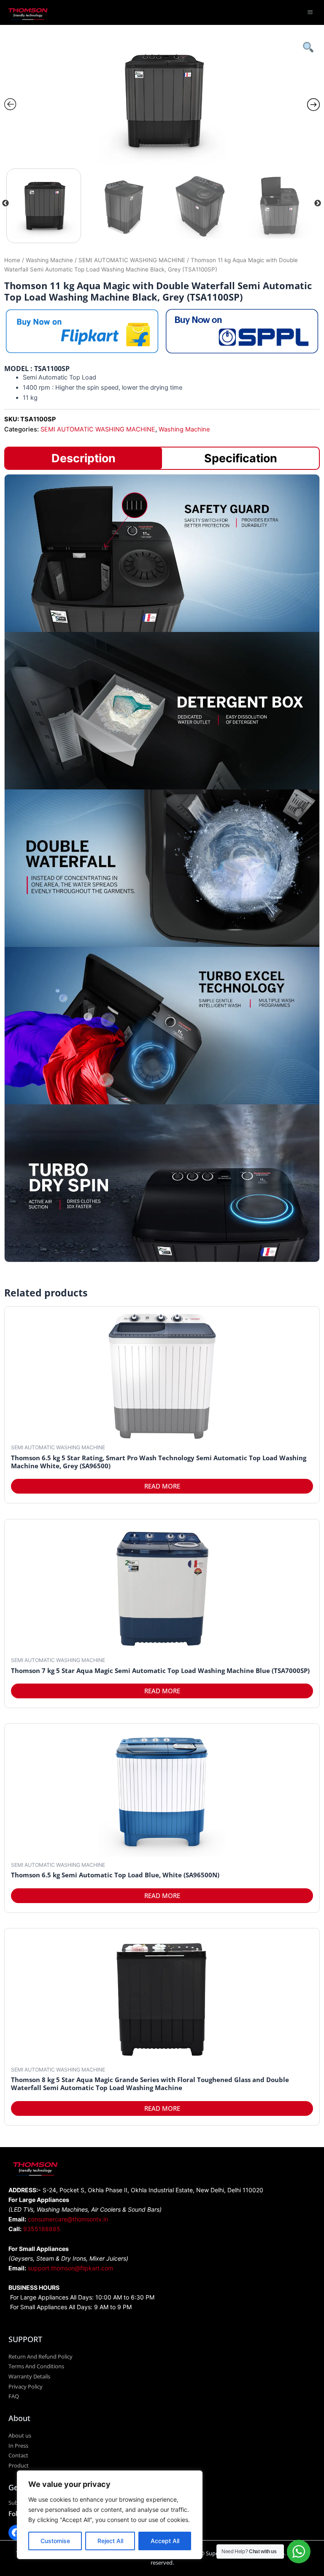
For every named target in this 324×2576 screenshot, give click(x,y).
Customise (55, 2541)
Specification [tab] (241, 458)
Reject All (110, 2541)
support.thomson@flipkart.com (70, 2268)
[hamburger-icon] (310, 12)
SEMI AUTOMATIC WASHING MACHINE (132, 260)
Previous (5, 203)
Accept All (165, 2541)
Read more (162, 1486)
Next (318, 203)
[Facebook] (16, 2533)
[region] (110, 2515)
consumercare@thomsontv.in (68, 2219)
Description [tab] (84, 458)
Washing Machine (49, 260)
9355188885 (42, 2229)
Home (12, 260)
